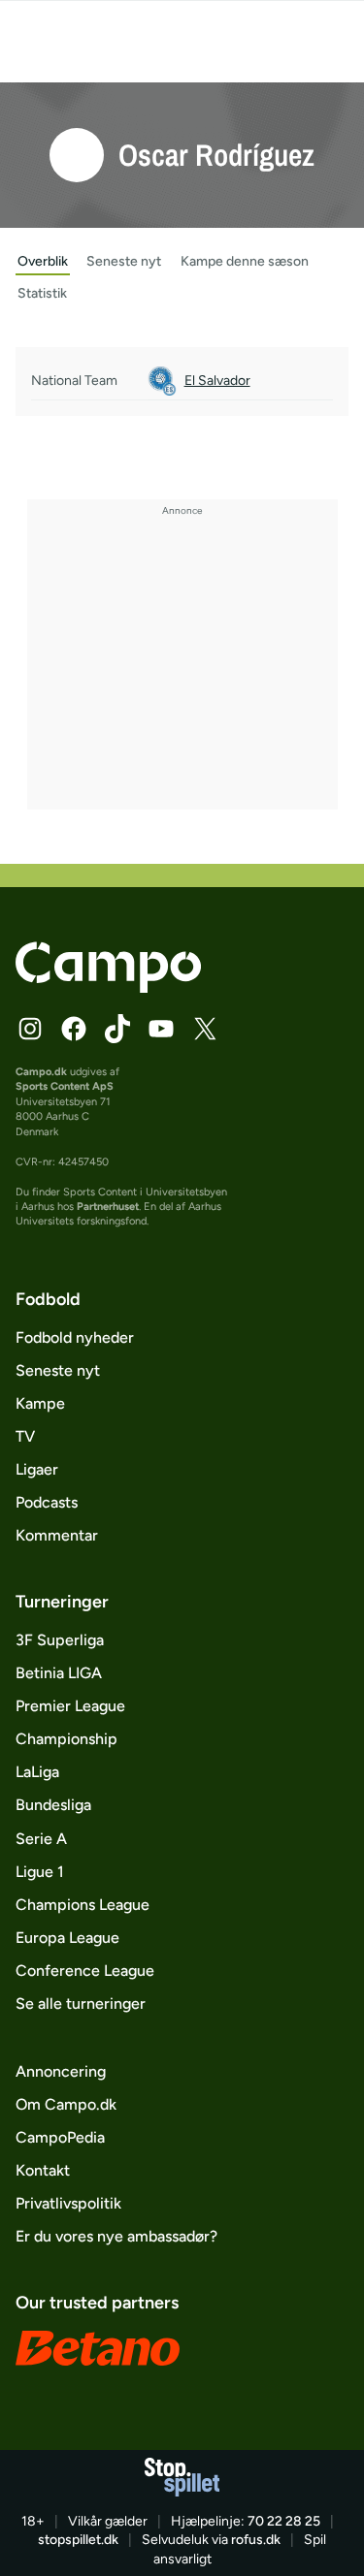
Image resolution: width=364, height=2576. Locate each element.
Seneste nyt (58, 1370)
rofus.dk (256, 2540)
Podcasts (47, 1502)
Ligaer (37, 1469)
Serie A (41, 1839)
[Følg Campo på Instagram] (30, 1029)
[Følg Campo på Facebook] (74, 1029)
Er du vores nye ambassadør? (116, 2236)
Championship (66, 1739)
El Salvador (217, 381)
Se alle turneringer (81, 2004)
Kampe (40, 1403)
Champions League (83, 1905)
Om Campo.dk (66, 2104)
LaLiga (37, 1772)
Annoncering (61, 2071)
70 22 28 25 (284, 2521)
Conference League (85, 1971)
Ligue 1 (40, 1872)
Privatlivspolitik (68, 2203)
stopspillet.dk (78, 2540)
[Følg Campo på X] (205, 1029)
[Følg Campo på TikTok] (117, 1029)
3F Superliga (60, 1640)
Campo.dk (41, 1072)
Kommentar (57, 1535)
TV (25, 1436)
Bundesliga (53, 1805)
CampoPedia (60, 2137)
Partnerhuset (108, 1207)
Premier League (70, 1706)
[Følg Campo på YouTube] (161, 1029)
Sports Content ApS (65, 1086)
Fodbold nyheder (75, 1337)
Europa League (67, 1938)
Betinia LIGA (59, 1673)
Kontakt (43, 2170)
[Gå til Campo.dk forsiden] (108, 987)
